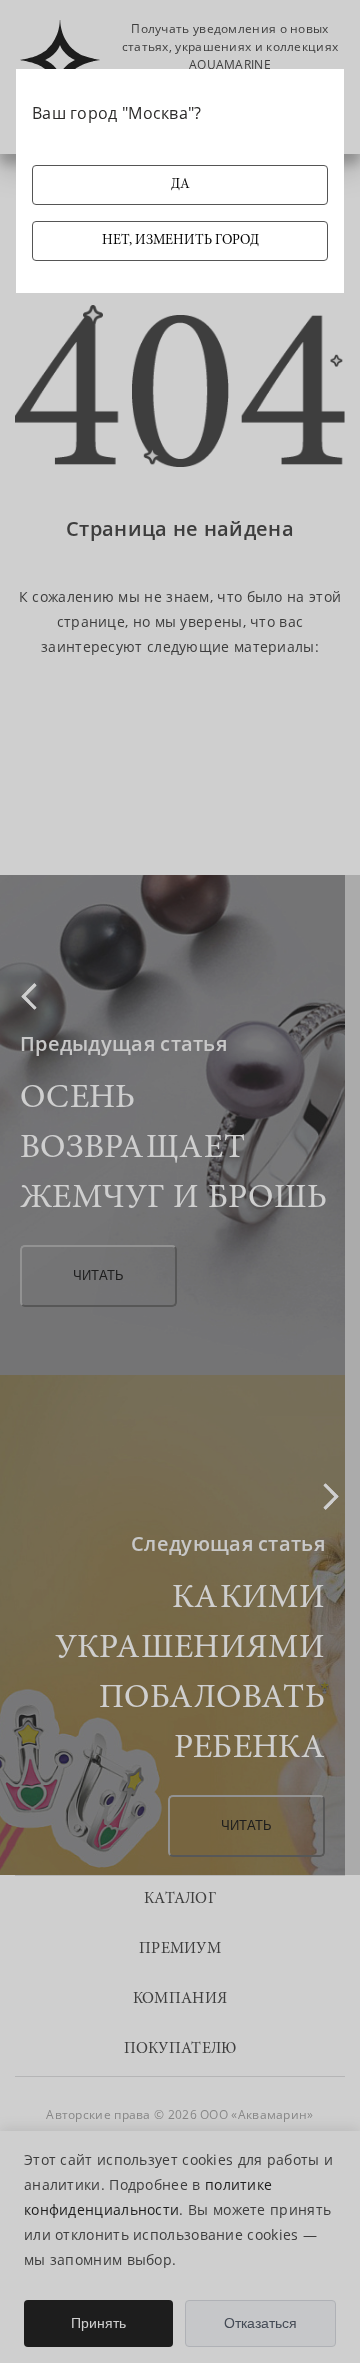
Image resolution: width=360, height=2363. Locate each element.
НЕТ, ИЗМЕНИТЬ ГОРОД (180, 241)
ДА (180, 185)
